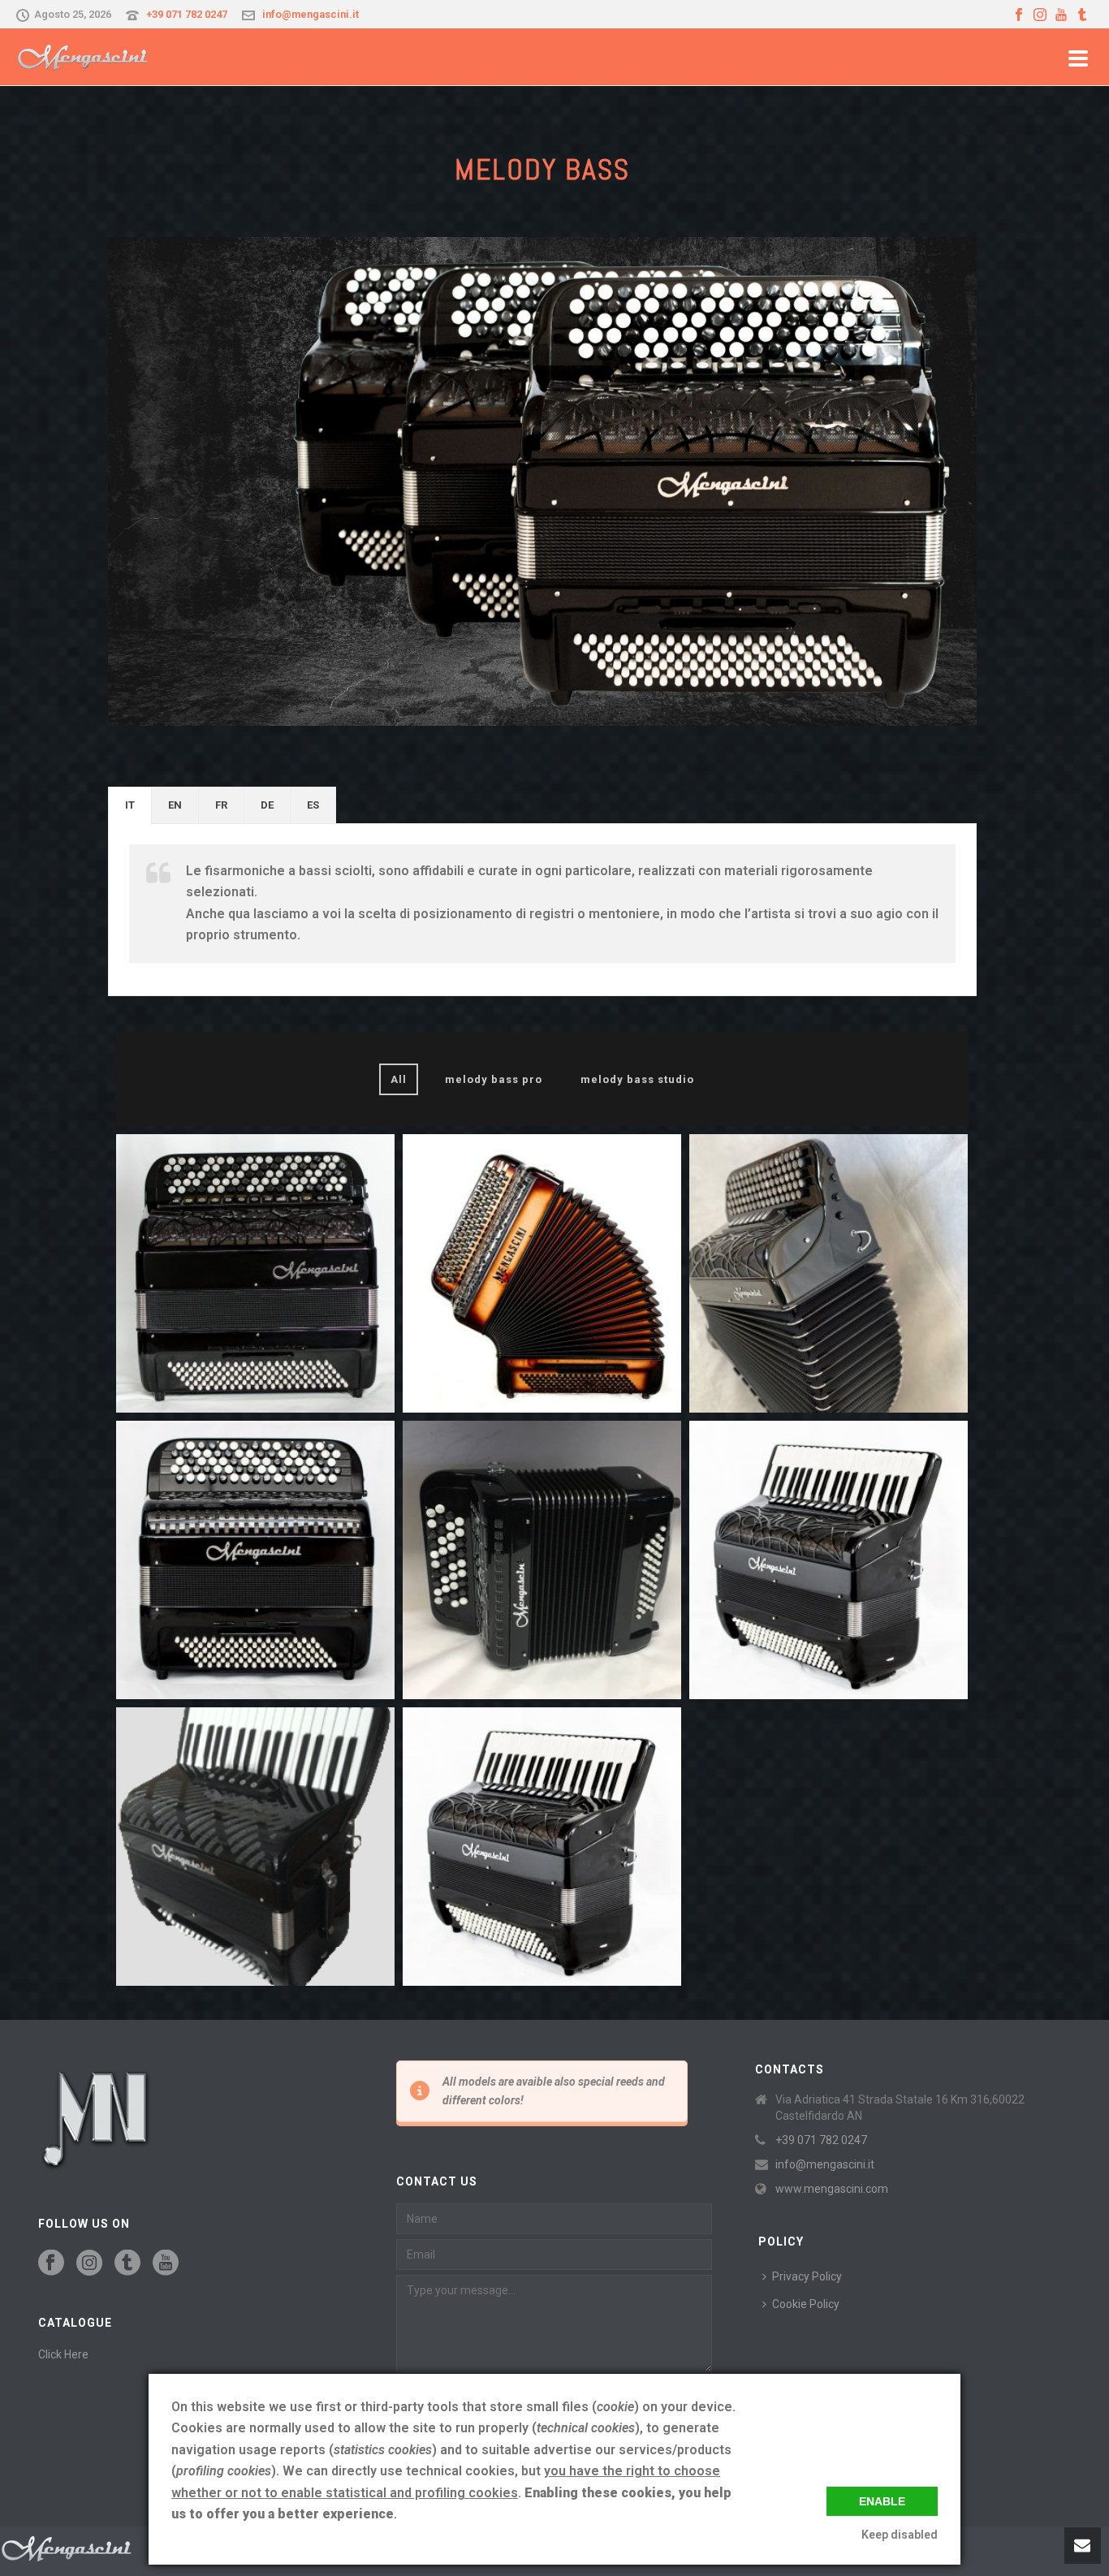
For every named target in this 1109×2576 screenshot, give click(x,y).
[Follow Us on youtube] (166, 2263)
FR (221, 805)
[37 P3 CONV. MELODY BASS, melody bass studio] (829, 1560)
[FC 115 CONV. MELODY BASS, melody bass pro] (255, 1273)
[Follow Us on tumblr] (127, 2263)
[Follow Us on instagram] (89, 2263)
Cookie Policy (806, 2304)
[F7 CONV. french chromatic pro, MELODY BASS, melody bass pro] (542, 1273)
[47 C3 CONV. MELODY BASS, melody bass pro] (829, 1273)
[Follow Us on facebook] (51, 2263)
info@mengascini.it (311, 14)
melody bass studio (637, 1079)
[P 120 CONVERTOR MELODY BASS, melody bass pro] (542, 1847)
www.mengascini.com (832, 2189)
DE (267, 805)
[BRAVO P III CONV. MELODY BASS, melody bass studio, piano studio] (255, 1847)
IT (130, 805)
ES (313, 805)
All (399, 1079)
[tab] (130, 805)
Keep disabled (900, 2535)
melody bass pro (494, 1079)
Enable (882, 2501)
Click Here (63, 2354)
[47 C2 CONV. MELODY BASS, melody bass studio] (255, 1560)
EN (175, 805)
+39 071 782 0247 (187, 14)
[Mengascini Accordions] (67, 2548)
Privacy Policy (807, 2276)
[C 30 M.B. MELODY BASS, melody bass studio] (542, 1560)
